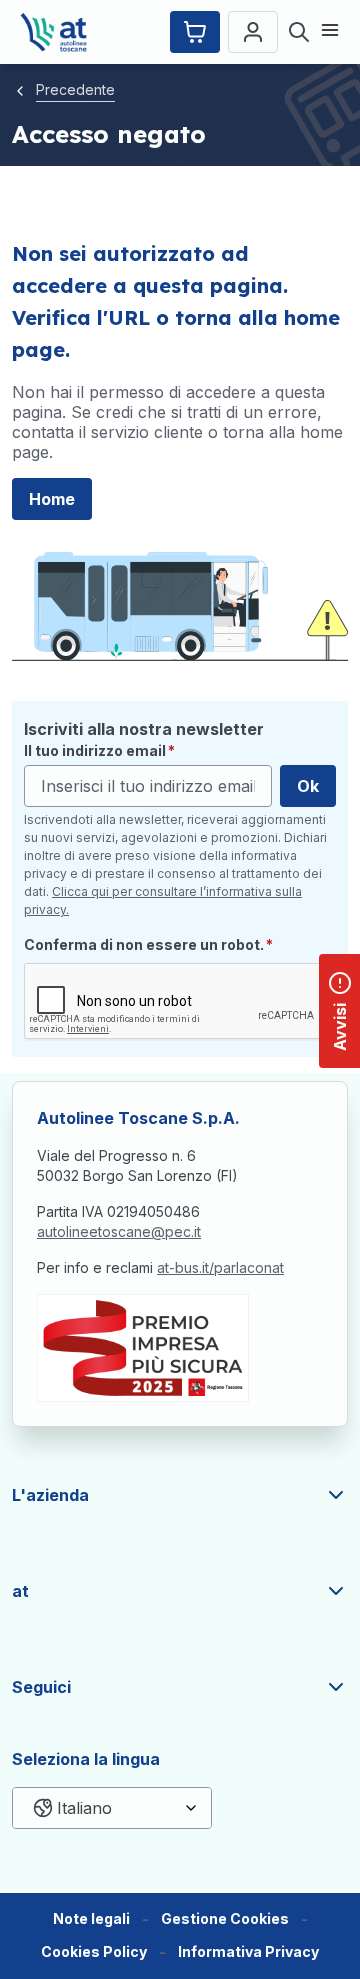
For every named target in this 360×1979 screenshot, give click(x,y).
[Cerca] (299, 32)
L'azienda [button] (50, 1495)
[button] (225, 1919)
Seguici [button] (41, 1687)
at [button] (20, 1591)
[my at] (253, 32)
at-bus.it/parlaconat (220, 1267)
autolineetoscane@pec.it (119, 1231)
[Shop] (195, 32)
